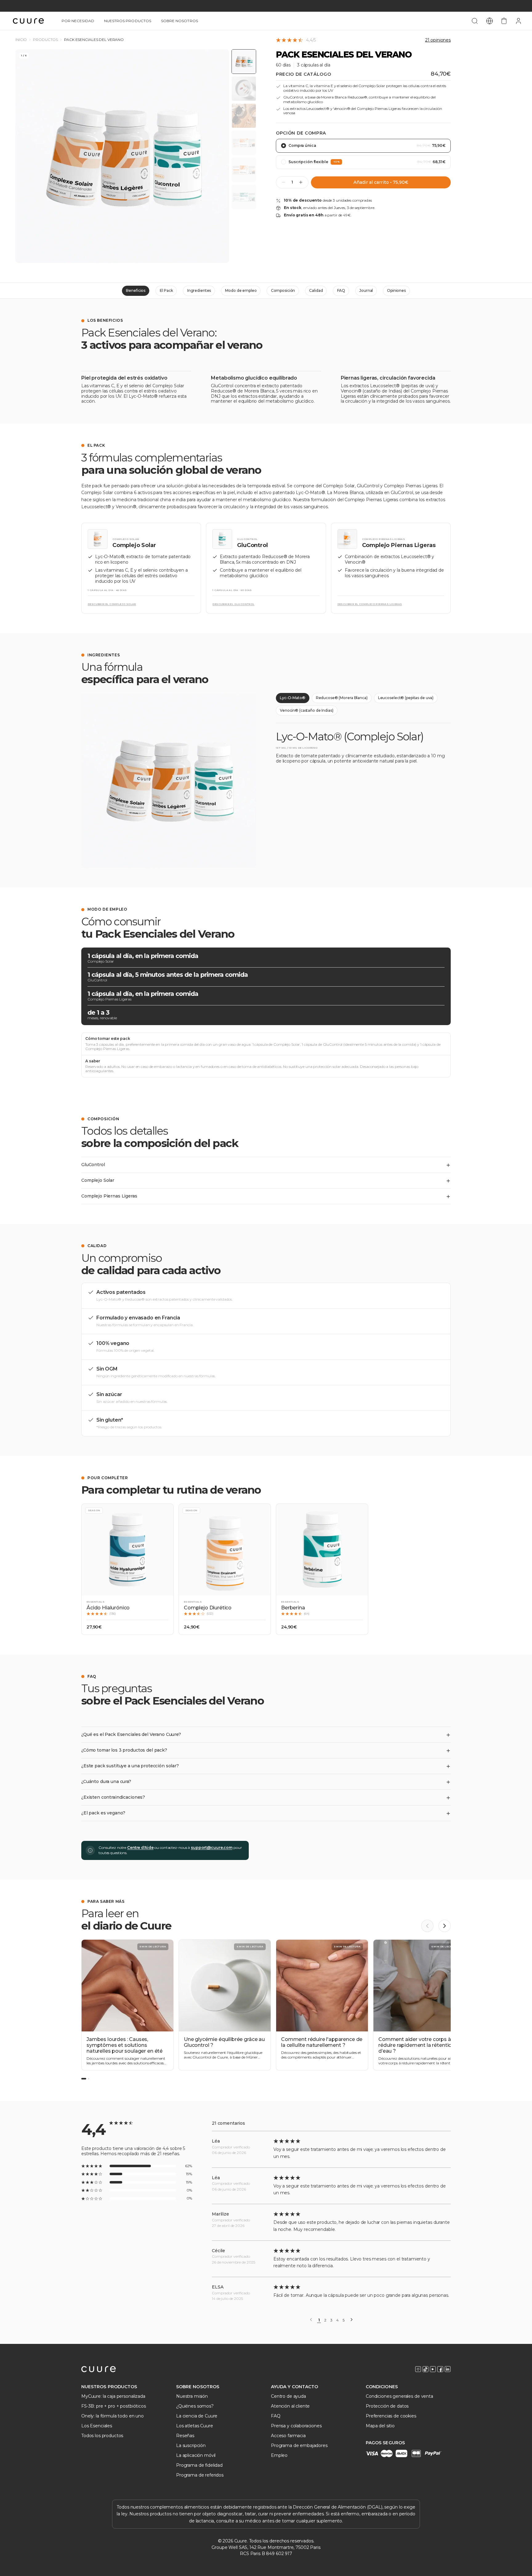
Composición (283, 290)
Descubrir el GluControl (233, 604)
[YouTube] (433, 2369)
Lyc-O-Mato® (293, 698)
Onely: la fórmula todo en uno (113, 2416)
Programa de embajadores (299, 2445)
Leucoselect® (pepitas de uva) (406, 698)
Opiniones (396, 290)
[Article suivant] (445, 1926)
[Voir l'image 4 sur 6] (244, 143)
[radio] (363, 146)
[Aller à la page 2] (89, 2079)
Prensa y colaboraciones (296, 2426)
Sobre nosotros (179, 21)
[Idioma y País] (490, 21)
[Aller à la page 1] (84, 2079)
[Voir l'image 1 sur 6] (244, 62)
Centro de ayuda (288, 2396)
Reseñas (185, 2436)
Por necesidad (78, 21)
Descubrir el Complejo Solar (112, 604)
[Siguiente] (352, 2320)
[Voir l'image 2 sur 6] (244, 89)
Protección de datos (387, 2406)
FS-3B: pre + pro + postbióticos (114, 2406)
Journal (366, 290)
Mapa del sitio (380, 2426)
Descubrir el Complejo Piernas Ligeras (370, 604)
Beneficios (136, 290)
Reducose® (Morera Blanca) (342, 698)
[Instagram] (418, 2369)
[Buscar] (475, 21)
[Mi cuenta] (518, 21)
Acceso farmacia (288, 2436)
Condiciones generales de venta (399, 2396)
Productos (45, 40)
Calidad (316, 290)
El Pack (166, 290)
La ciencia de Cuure (197, 2416)
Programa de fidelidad (199, 2465)
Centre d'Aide (140, 1847)
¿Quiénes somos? (195, 2406)
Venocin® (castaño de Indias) (307, 710)
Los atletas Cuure (195, 2426)
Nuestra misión (192, 2396)
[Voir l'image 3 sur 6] (244, 116)
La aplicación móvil (196, 2455)
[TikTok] (425, 2369)
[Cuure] (99, 2369)
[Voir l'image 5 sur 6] (244, 170)
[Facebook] (440, 2369)
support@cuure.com (212, 1847)
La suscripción (191, 2445)
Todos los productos (102, 2436)
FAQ (341, 290)
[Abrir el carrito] (504, 21)
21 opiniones (438, 40)
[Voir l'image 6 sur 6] (244, 197)
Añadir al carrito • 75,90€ (381, 182)
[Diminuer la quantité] (284, 182)
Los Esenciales (97, 2426)
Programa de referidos (200, 2475)
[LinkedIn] (448, 2369)
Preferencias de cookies (391, 2416)
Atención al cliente (290, 2406)
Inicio (21, 40)
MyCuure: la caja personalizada (113, 2396)
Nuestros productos (128, 21)
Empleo (279, 2455)
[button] (127, 1569)
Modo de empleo (241, 290)
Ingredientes (199, 290)
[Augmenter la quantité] (301, 182)
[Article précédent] (427, 1926)
